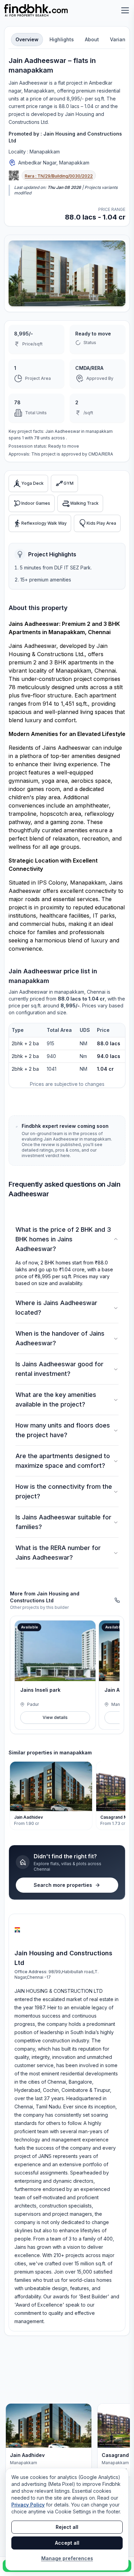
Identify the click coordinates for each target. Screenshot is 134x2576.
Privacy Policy (28, 2505)
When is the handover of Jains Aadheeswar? (60, 1338)
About (92, 39)
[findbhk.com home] (36, 10)
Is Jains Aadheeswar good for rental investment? (59, 1369)
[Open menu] (125, 10)
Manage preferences (67, 2558)
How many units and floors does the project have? (63, 1430)
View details (55, 1717)
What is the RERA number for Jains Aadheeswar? (58, 1553)
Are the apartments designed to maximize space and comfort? (63, 1461)
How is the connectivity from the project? (64, 1491)
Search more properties (63, 1885)
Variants (120, 39)
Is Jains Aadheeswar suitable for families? (63, 1522)
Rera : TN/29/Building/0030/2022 (59, 176)
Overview (27, 39)
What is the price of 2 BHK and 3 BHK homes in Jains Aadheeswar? (63, 1239)
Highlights (62, 39)
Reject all (67, 2527)
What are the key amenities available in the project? (56, 1399)
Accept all (67, 2543)
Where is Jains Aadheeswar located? (56, 1308)
